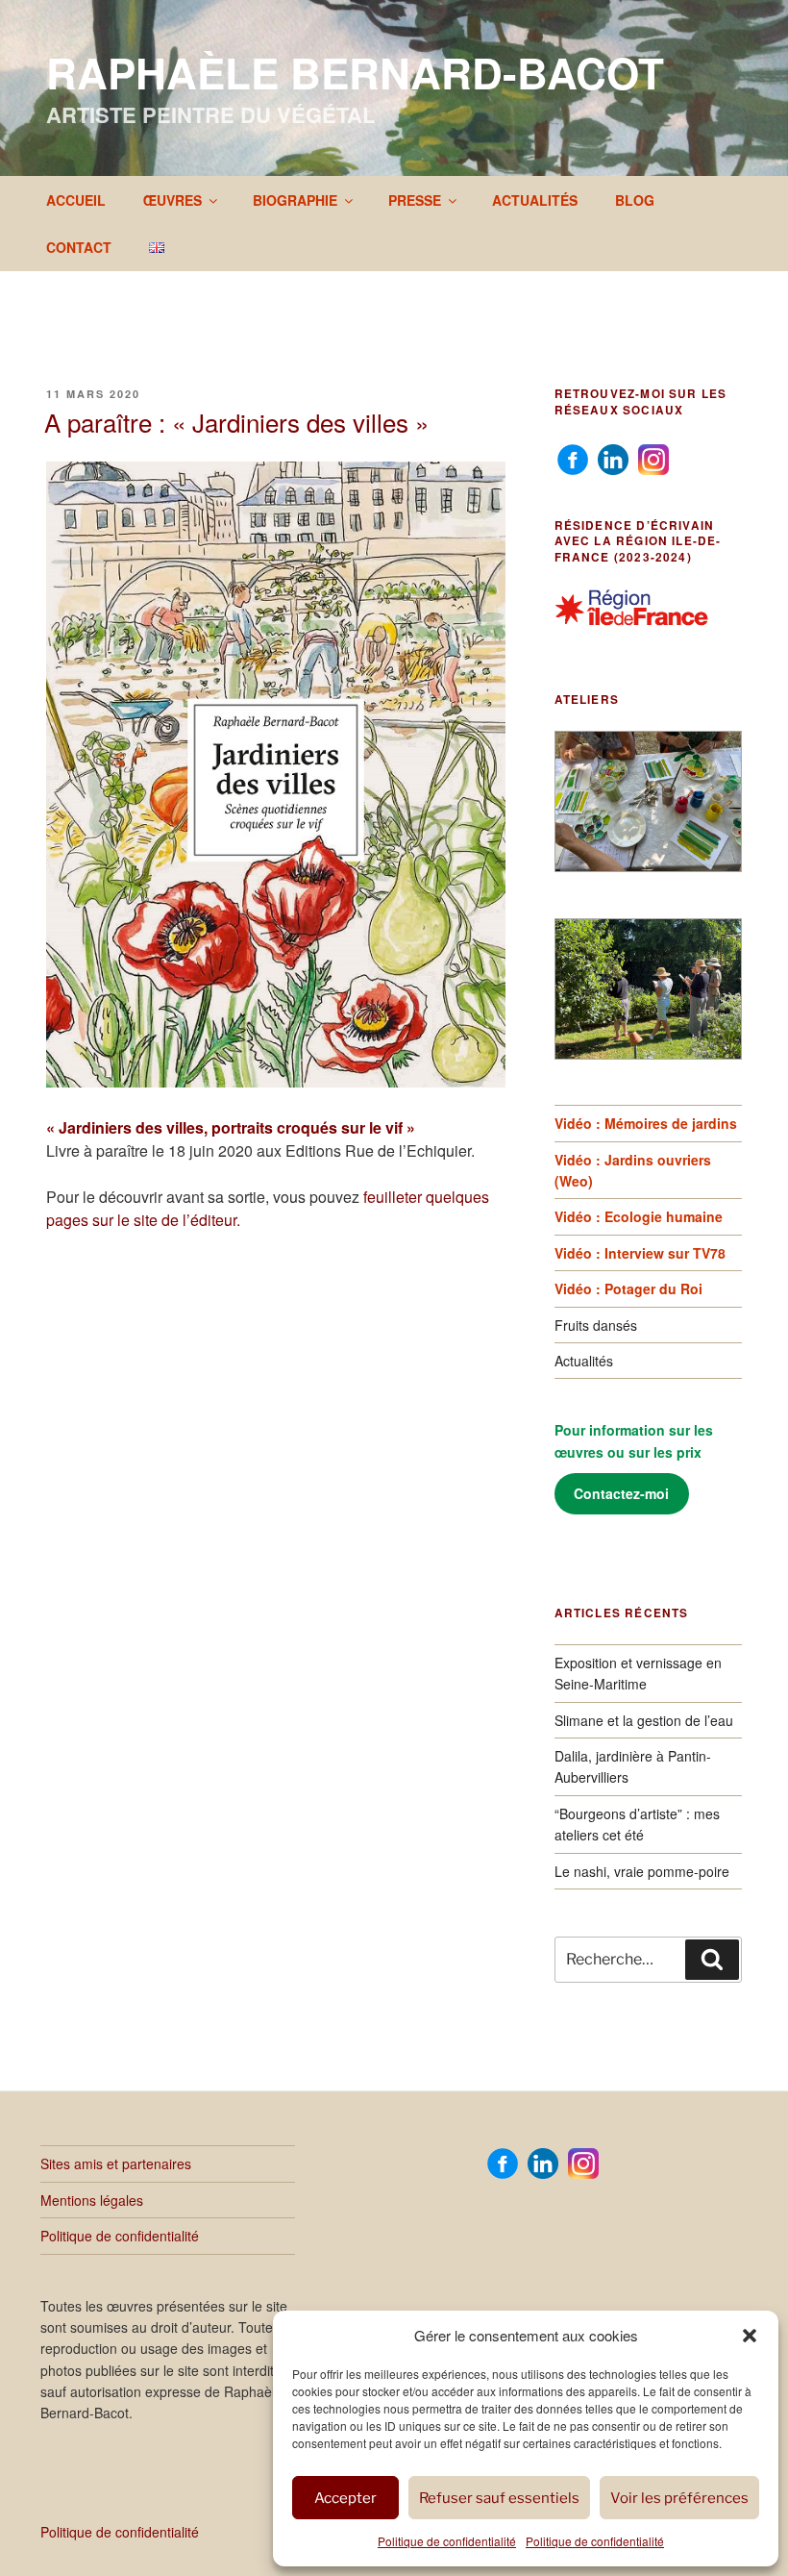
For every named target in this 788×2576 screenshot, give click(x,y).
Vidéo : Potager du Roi (628, 1288)
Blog (635, 200)
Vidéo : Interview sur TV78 (640, 1253)
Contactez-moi (621, 1493)
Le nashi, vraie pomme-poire (642, 1871)
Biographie (295, 200)
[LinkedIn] (613, 458)
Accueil (76, 200)
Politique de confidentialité (447, 2541)
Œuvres (172, 200)
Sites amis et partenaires (116, 2163)
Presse (415, 200)
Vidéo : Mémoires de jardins (646, 1123)
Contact (79, 247)
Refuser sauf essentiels (499, 2498)
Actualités (535, 200)
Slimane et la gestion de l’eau (644, 1720)
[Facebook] (573, 458)
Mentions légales (92, 2200)
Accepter (345, 2498)
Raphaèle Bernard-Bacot (355, 72)
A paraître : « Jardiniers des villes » (236, 422)
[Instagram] (653, 458)
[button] (750, 2336)
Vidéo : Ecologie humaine (639, 1216)
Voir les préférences (679, 2498)
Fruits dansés (596, 1325)
